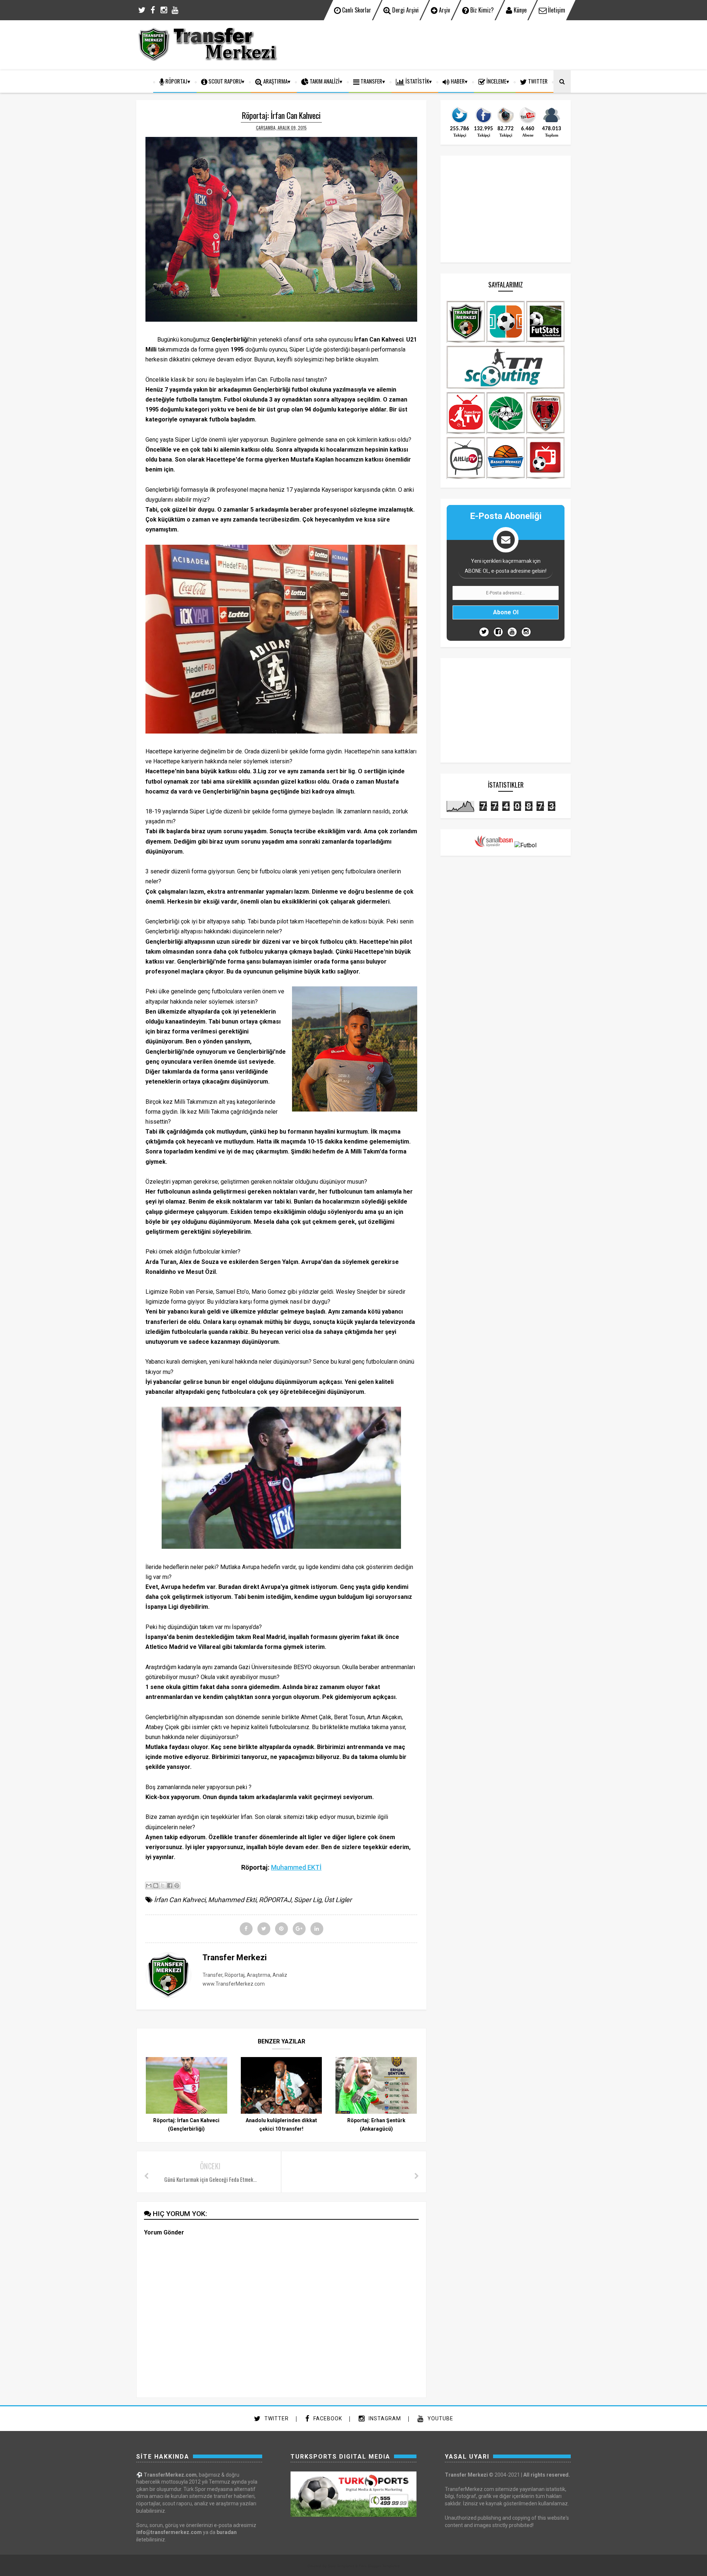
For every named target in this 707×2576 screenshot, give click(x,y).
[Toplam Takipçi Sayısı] (552, 123)
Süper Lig (308, 1900)
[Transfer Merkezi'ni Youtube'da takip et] (528, 123)
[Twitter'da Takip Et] (484, 632)
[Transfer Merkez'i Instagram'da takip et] (506, 123)
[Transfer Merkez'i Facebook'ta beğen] (483, 123)
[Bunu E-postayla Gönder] (149, 1886)
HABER (457, 81)
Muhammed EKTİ (296, 1867)
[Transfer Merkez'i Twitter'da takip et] (460, 123)
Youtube (440, 2418)
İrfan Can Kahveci (180, 1900)
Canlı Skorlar (356, 10)
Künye (519, 10)
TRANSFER (371, 81)
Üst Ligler (338, 1900)
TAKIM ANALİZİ (324, 81)
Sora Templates (341, 2566)
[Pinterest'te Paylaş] (177, 1886)
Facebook (327, 2418)
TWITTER (537, 81)
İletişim (556, 10)
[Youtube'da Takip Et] (512, 632)
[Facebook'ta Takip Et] (498, 632)
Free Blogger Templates (379, 2566)
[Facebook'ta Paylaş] (170, 1886)
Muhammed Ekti (232, 1900)
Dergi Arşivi (405, 10)
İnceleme (496, 81)
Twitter (276, 2418)
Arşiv (444, 10)
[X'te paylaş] (163, 1886)
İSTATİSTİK (417, 81)
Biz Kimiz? (481, 10)
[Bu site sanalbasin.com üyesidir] (494, 845)
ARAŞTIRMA (275, 81)
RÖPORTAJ (176, 81)
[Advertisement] (437, 44)
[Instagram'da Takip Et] (526, 632)
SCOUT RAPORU (224, 81)
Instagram (384, 2418)
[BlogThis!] (156, 1886)
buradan (227, 2532)
